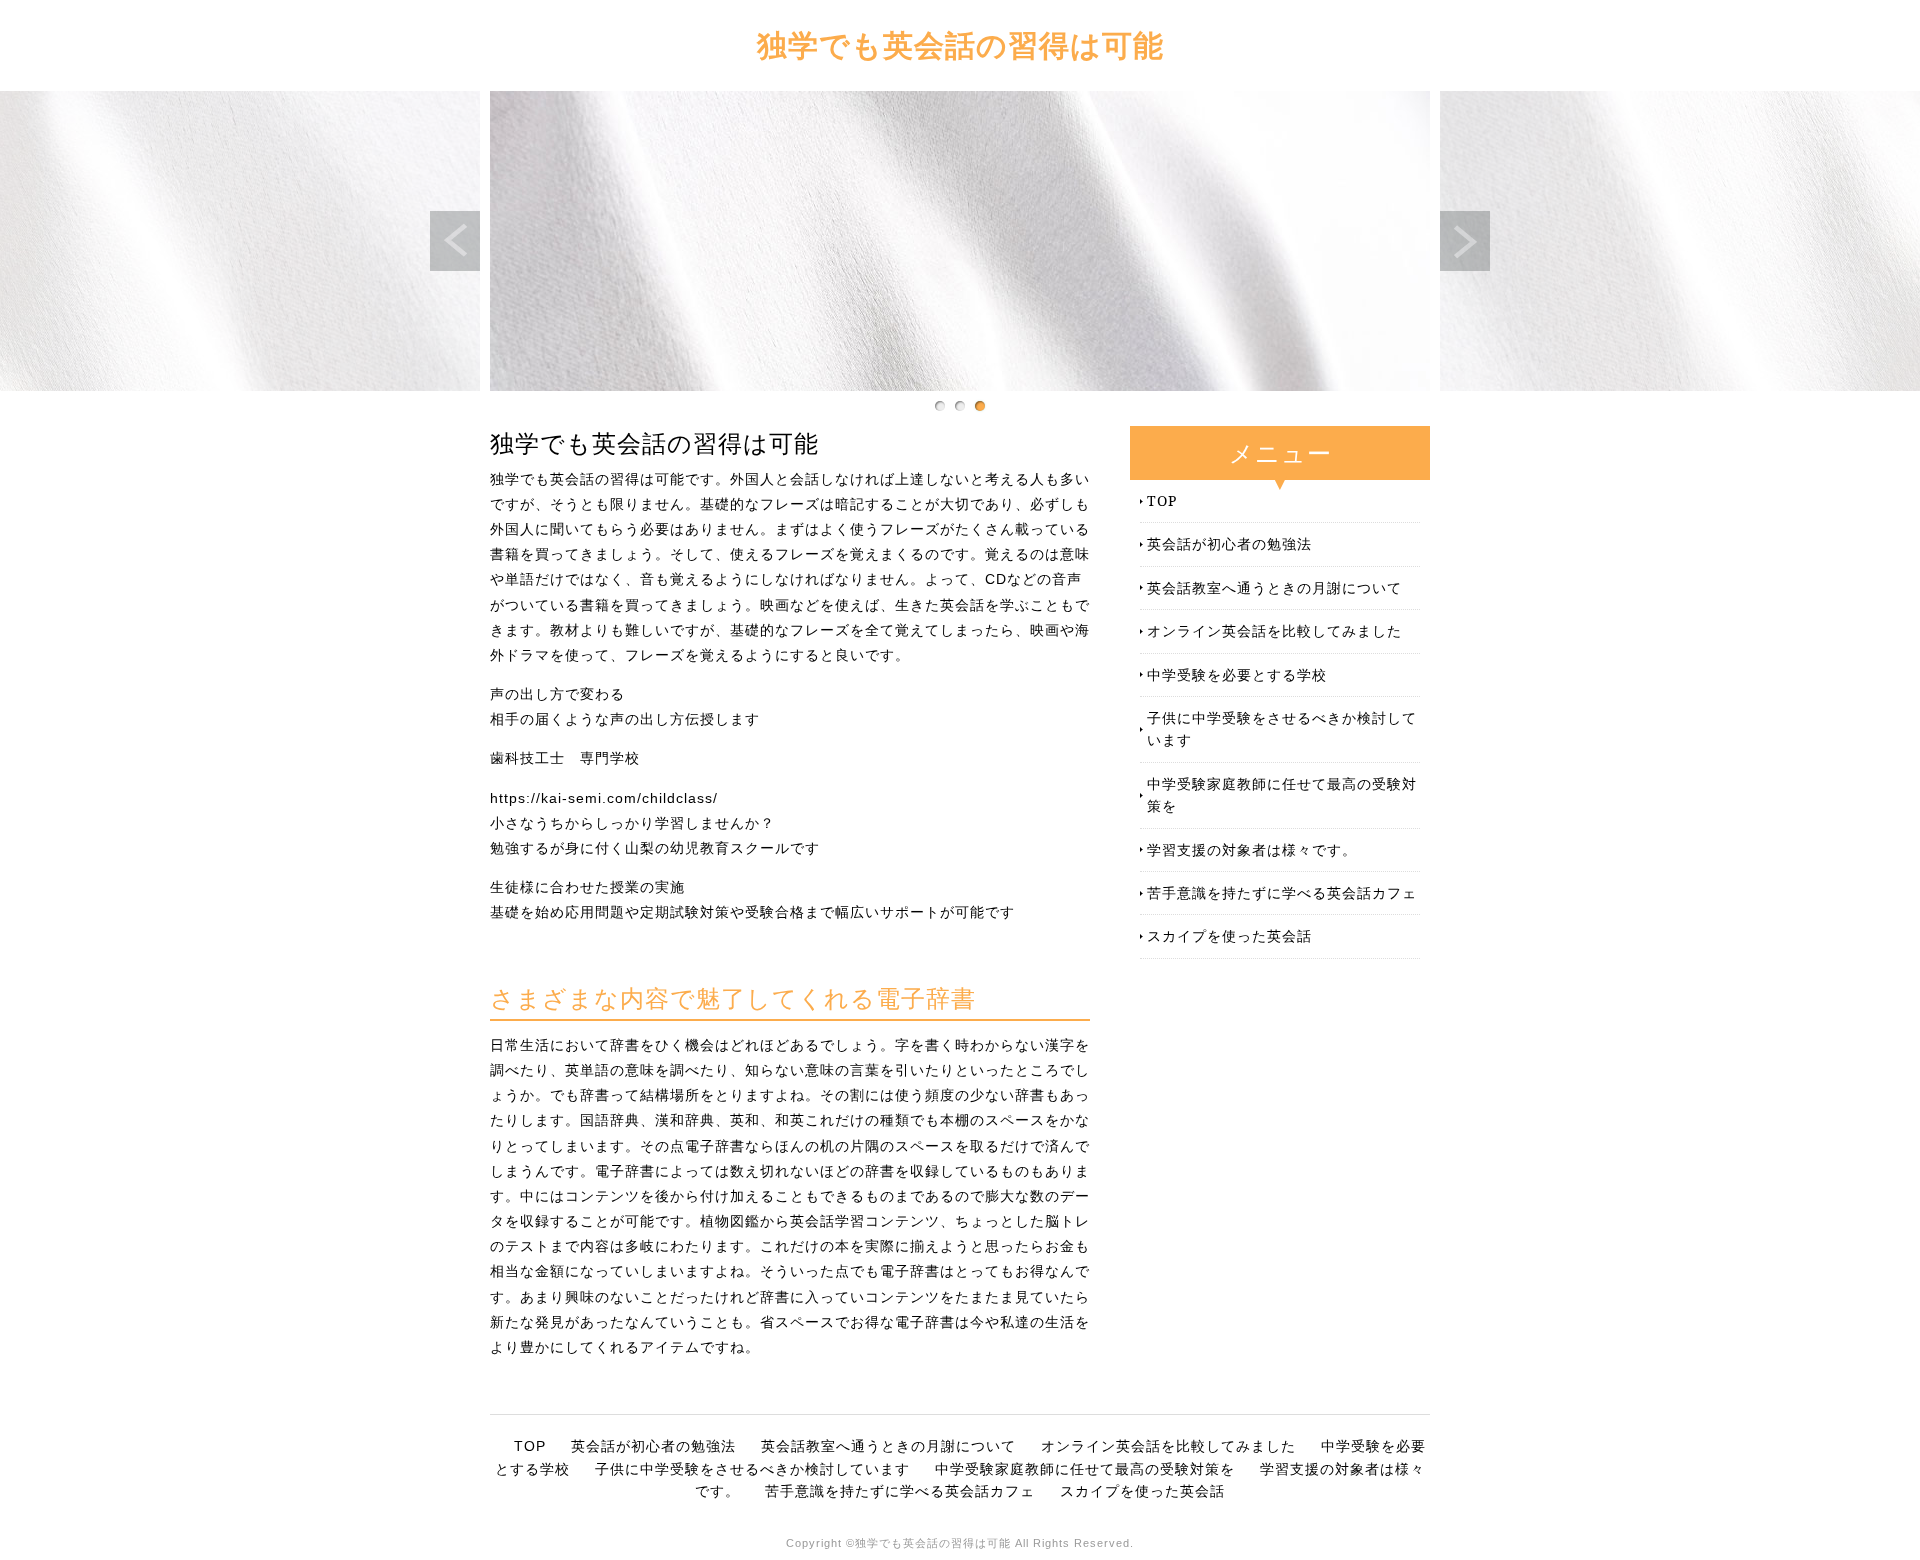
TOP (1162, 500)
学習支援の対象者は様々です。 (1252, 849)
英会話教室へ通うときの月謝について (1274, 587)
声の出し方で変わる (557, 694)
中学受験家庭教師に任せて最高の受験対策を (1282, 794)
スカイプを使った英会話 (1229, 935)
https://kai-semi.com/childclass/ (604, 798)
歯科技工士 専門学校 (565, 758)
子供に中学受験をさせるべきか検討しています (1282, 728)
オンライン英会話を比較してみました (1274, 630)
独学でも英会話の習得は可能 (960, 44)
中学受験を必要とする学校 (1237, 674)
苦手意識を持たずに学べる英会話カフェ (1282, 892)
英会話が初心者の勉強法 (1229, 543)
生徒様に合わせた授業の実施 (587, 887)
